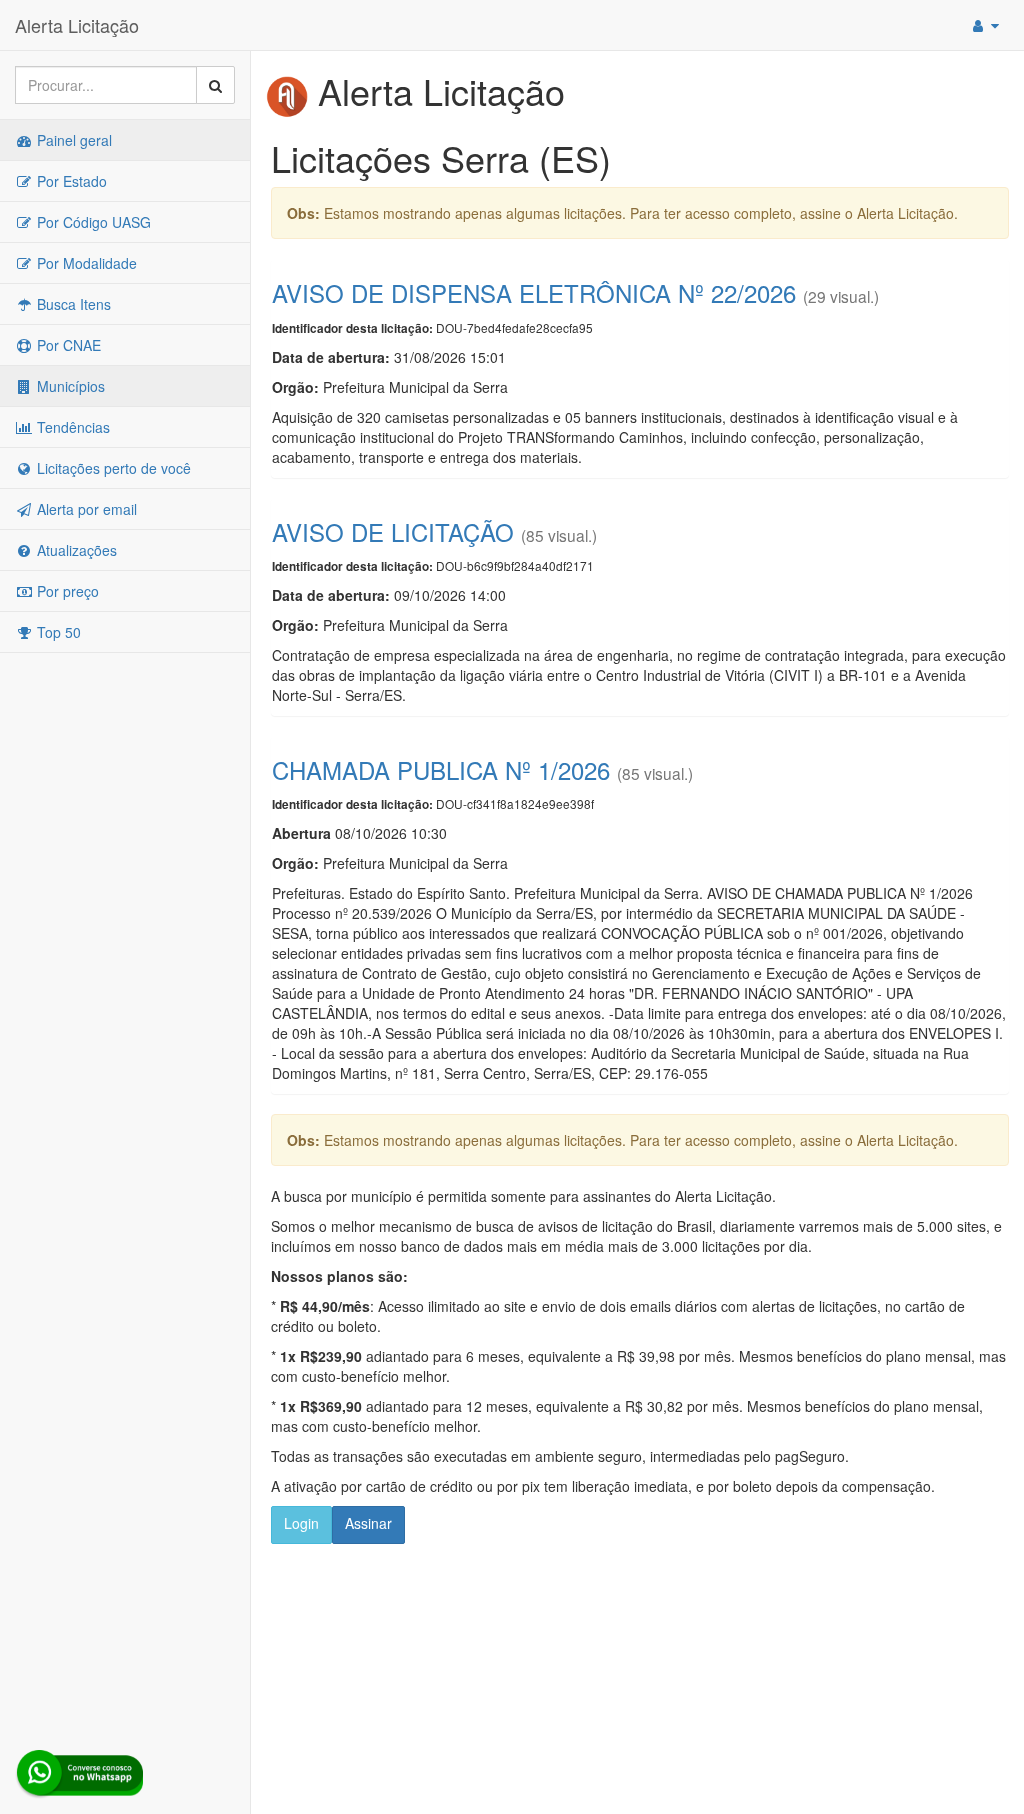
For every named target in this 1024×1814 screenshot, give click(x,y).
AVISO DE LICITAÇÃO (393, 531)
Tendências (71, 427)
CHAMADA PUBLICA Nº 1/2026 (441, 769)
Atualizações (75, 550)
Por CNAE (67, 345)
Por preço (66, 591)
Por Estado (70, 181)
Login (301, 1523)
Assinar (368, 1523)
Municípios (69, 386)
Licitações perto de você (112, 468)
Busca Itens (72, 304)
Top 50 (57, 632)
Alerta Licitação (77, 25)
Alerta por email (85, 509)
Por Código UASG (92, 222)
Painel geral (72, 140)
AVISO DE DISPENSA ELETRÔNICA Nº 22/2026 (534, 292)
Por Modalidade (85, 263)
